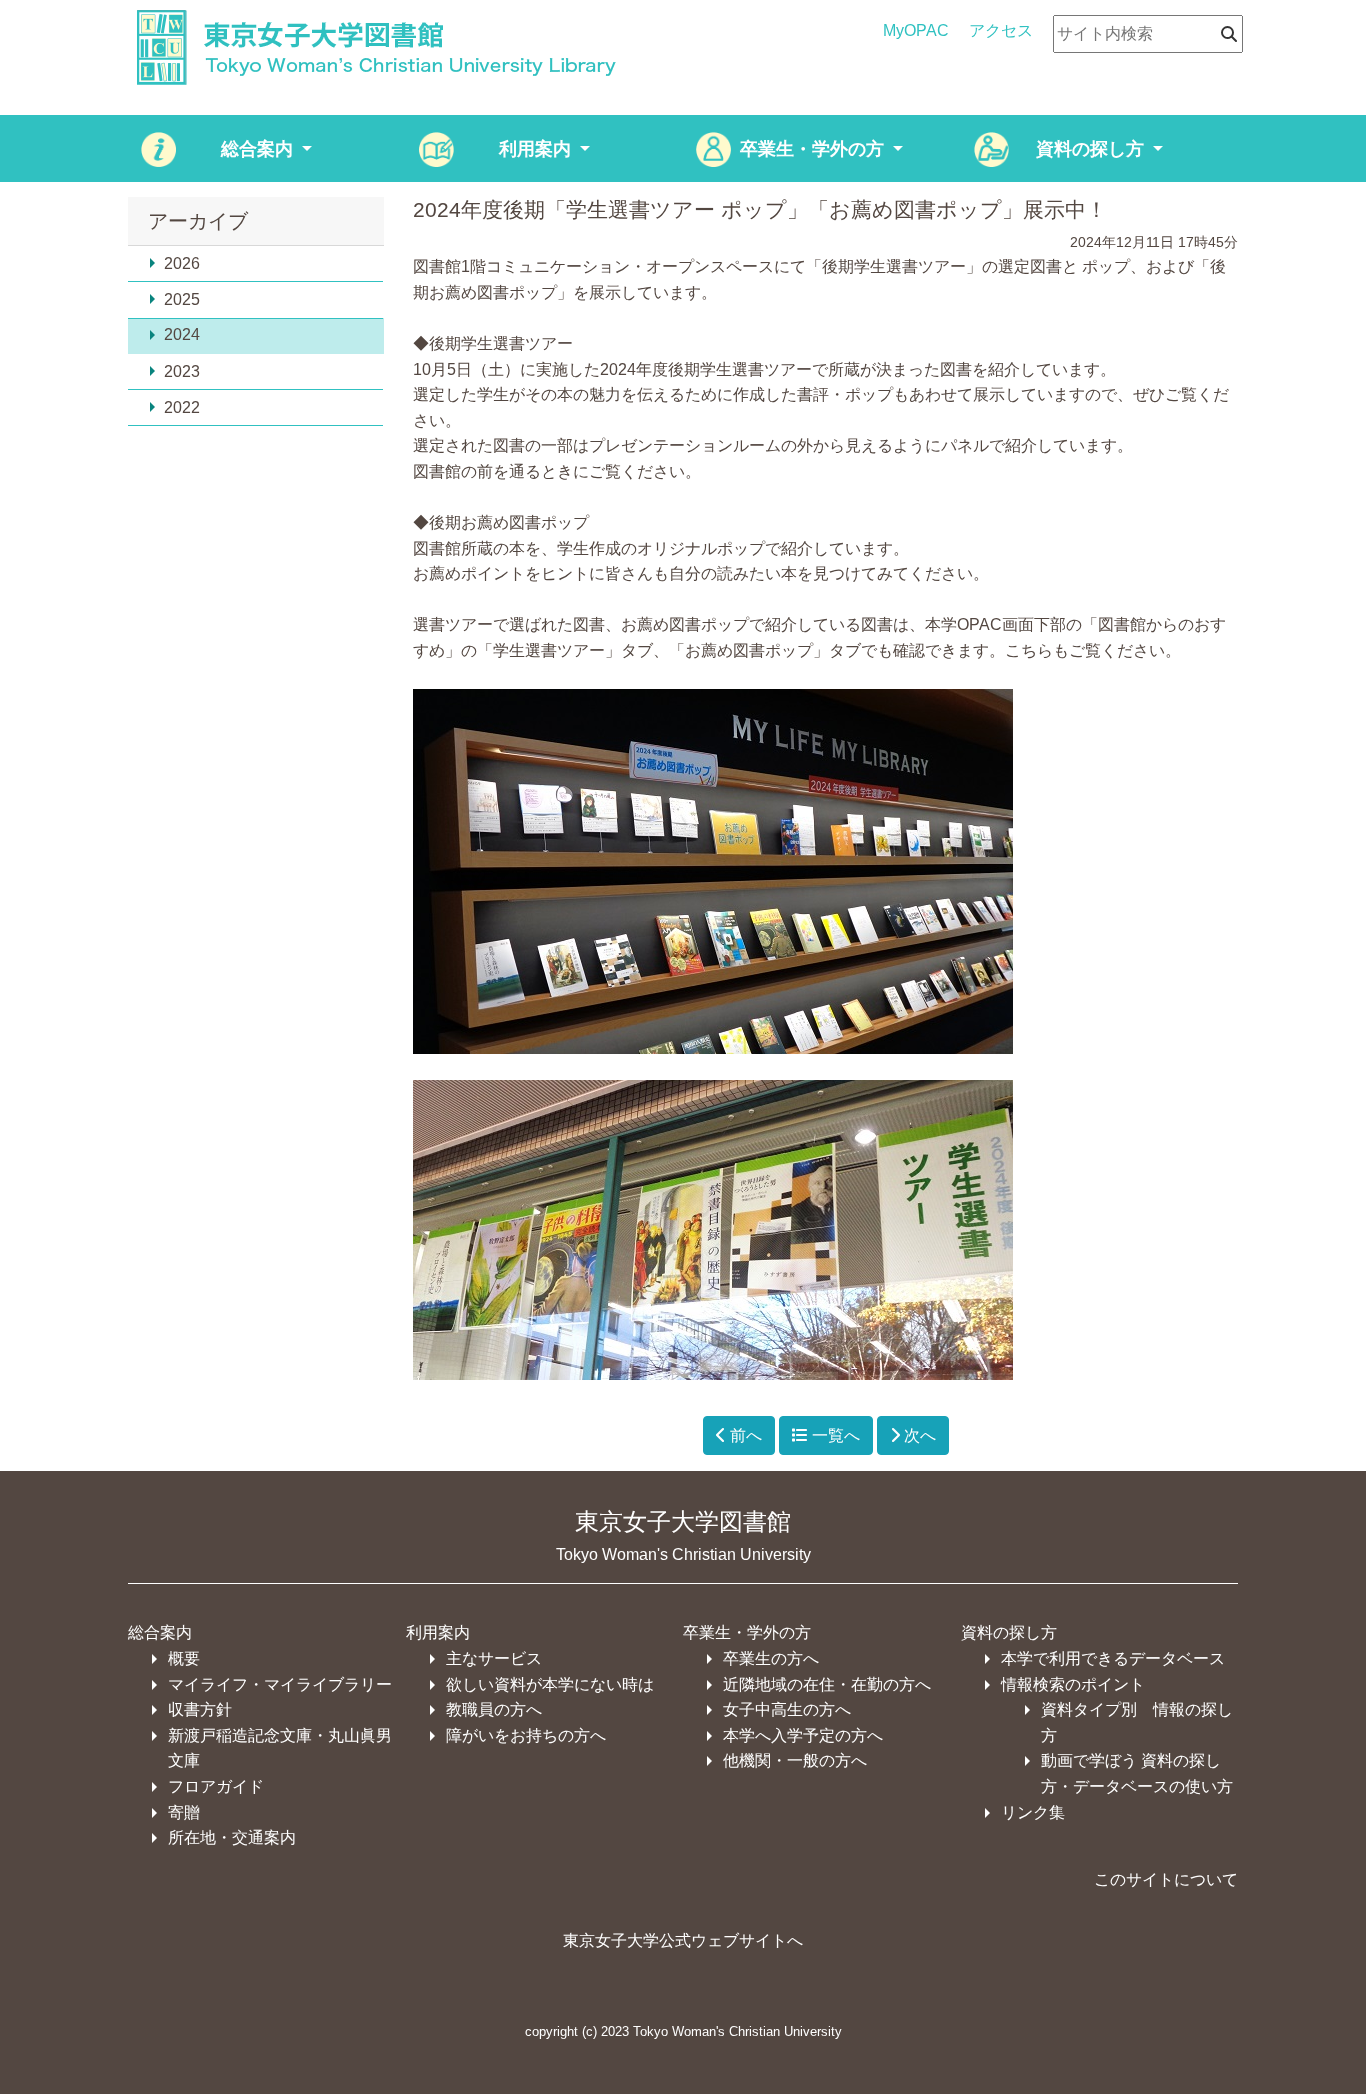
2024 (182, 334)
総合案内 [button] (259, 149)
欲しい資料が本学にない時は (550, 1684)
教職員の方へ (494, 1709)
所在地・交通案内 (232, 1837)
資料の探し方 (1009, 1632)
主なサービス (494, 1658)
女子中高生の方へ (787, 1709)
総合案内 (160, 1632)
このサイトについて (1166, 1879)
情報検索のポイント (1073, 1684)
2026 (182, 263)
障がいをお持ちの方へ (526, 1735)
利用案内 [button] (537, 149)
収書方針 (200, 1709)
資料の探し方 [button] (1092, 149)
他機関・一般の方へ (795, 1760)
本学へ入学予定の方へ (803, 1735)
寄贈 (184, 1812)
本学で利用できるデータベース (1113, 1658)
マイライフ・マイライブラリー (280, 1684)
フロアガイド (216, 1786)
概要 (184, 1658)
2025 (182, 299)
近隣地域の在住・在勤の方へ (827, 1684)
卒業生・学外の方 (747, 1632)
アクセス (1001, 30)
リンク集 (1033, 1812)
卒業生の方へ (771, 1658)
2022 (182, 407)
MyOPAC (916, 30)
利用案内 (438, 1632)
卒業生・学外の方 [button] (814, 149)
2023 (182, 371)
